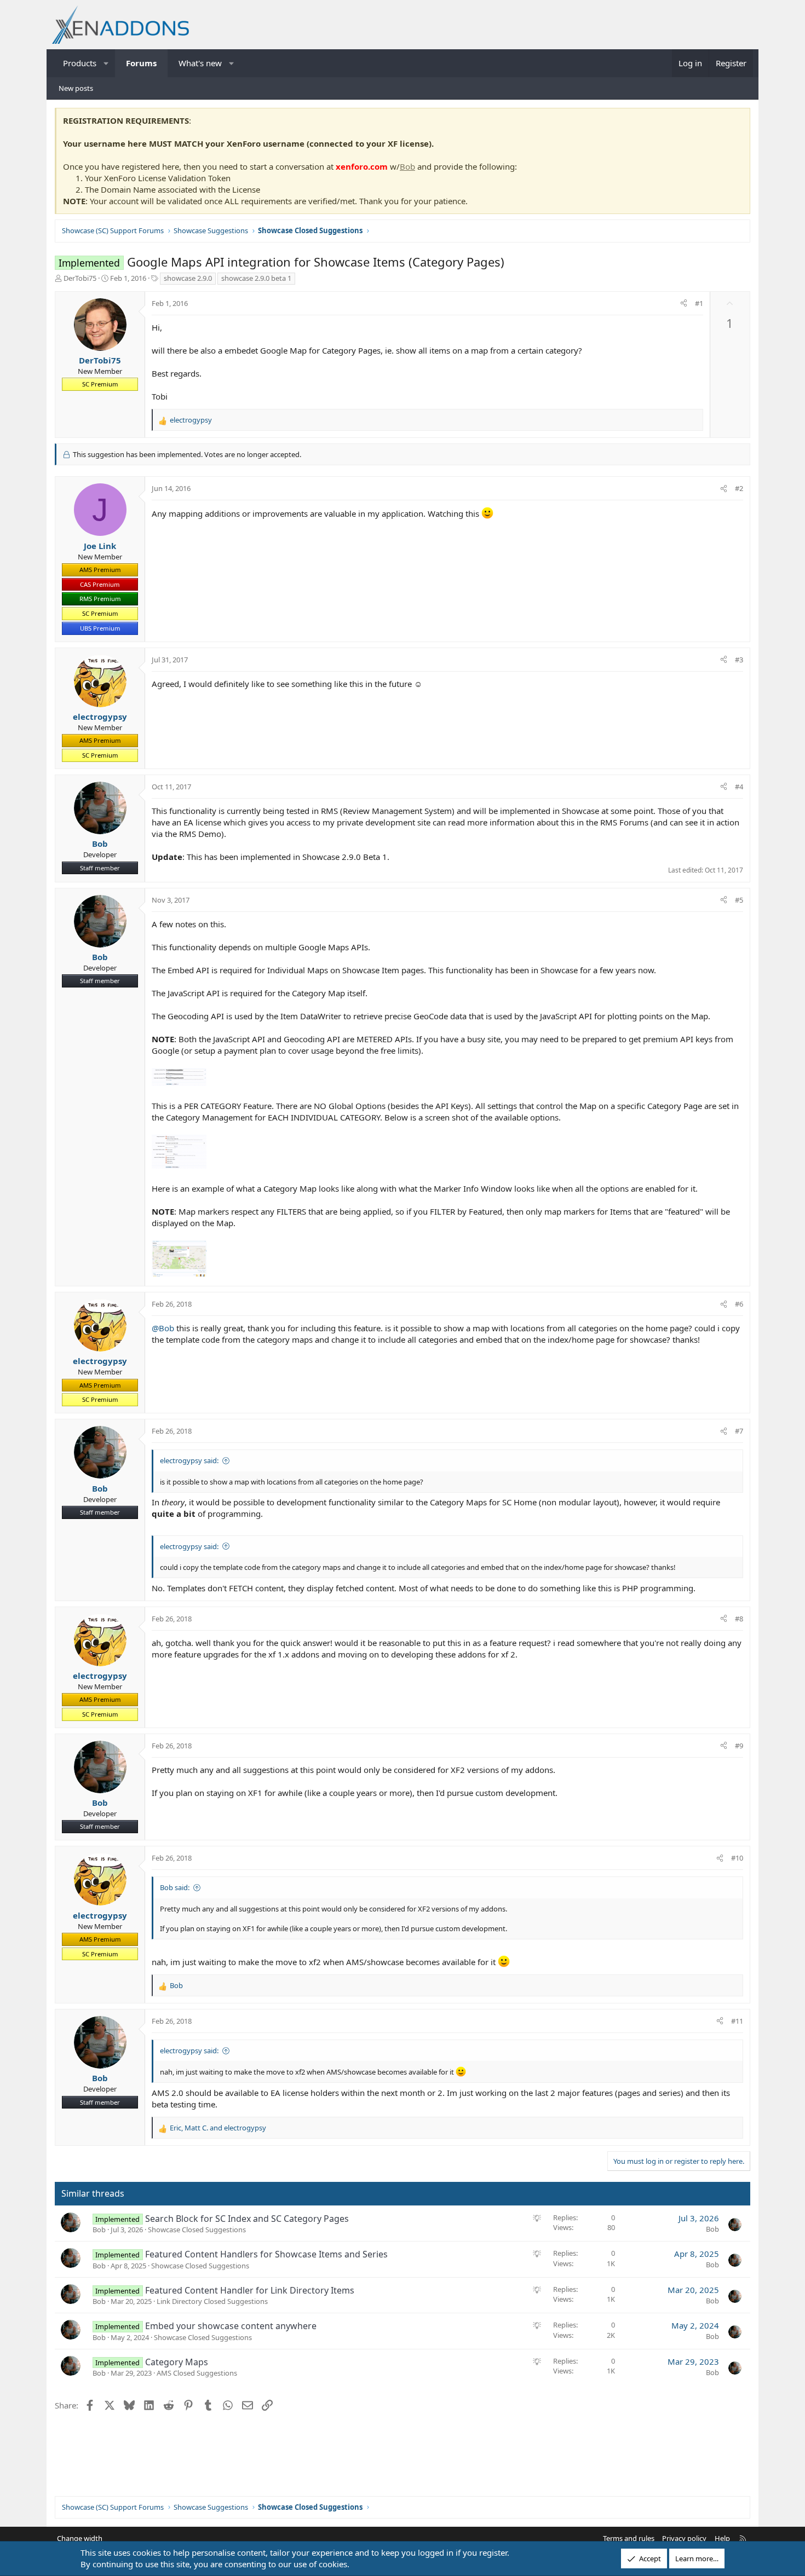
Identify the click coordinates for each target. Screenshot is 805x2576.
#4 (739, 787)
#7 (739, 1431)
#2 (739, 488)
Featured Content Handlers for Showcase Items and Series (266, 2254)
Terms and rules (629, 2538)
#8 (739, 1619)
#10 (737, 1858)
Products (80, 63)
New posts (76, 88)
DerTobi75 (80, 278)
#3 (739, 660)
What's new (200, 63)
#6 (739, 1304)
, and (218, 2128)
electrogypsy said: (189, 1460)
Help (722, 2538)
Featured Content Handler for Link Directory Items (250, 2290)
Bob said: (175, 1887)
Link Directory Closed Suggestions (212, 2301)
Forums (141, 63)
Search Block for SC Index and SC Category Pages (247, 2219)
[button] (107, 63)
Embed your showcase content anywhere (231, 2326)
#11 (737, 2021)
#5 (739, 900)
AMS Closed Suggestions (197, 2373)
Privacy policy (684, 2538)
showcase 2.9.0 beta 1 (256, 278)
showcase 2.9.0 (188, 278)
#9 (739, 1746)
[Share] (684, 303)
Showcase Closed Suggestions (197, 2230)
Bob (407, 166)
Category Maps (177, 2362)
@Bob (163, 1328)
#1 (699, 303)
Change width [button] (80, 2538)
